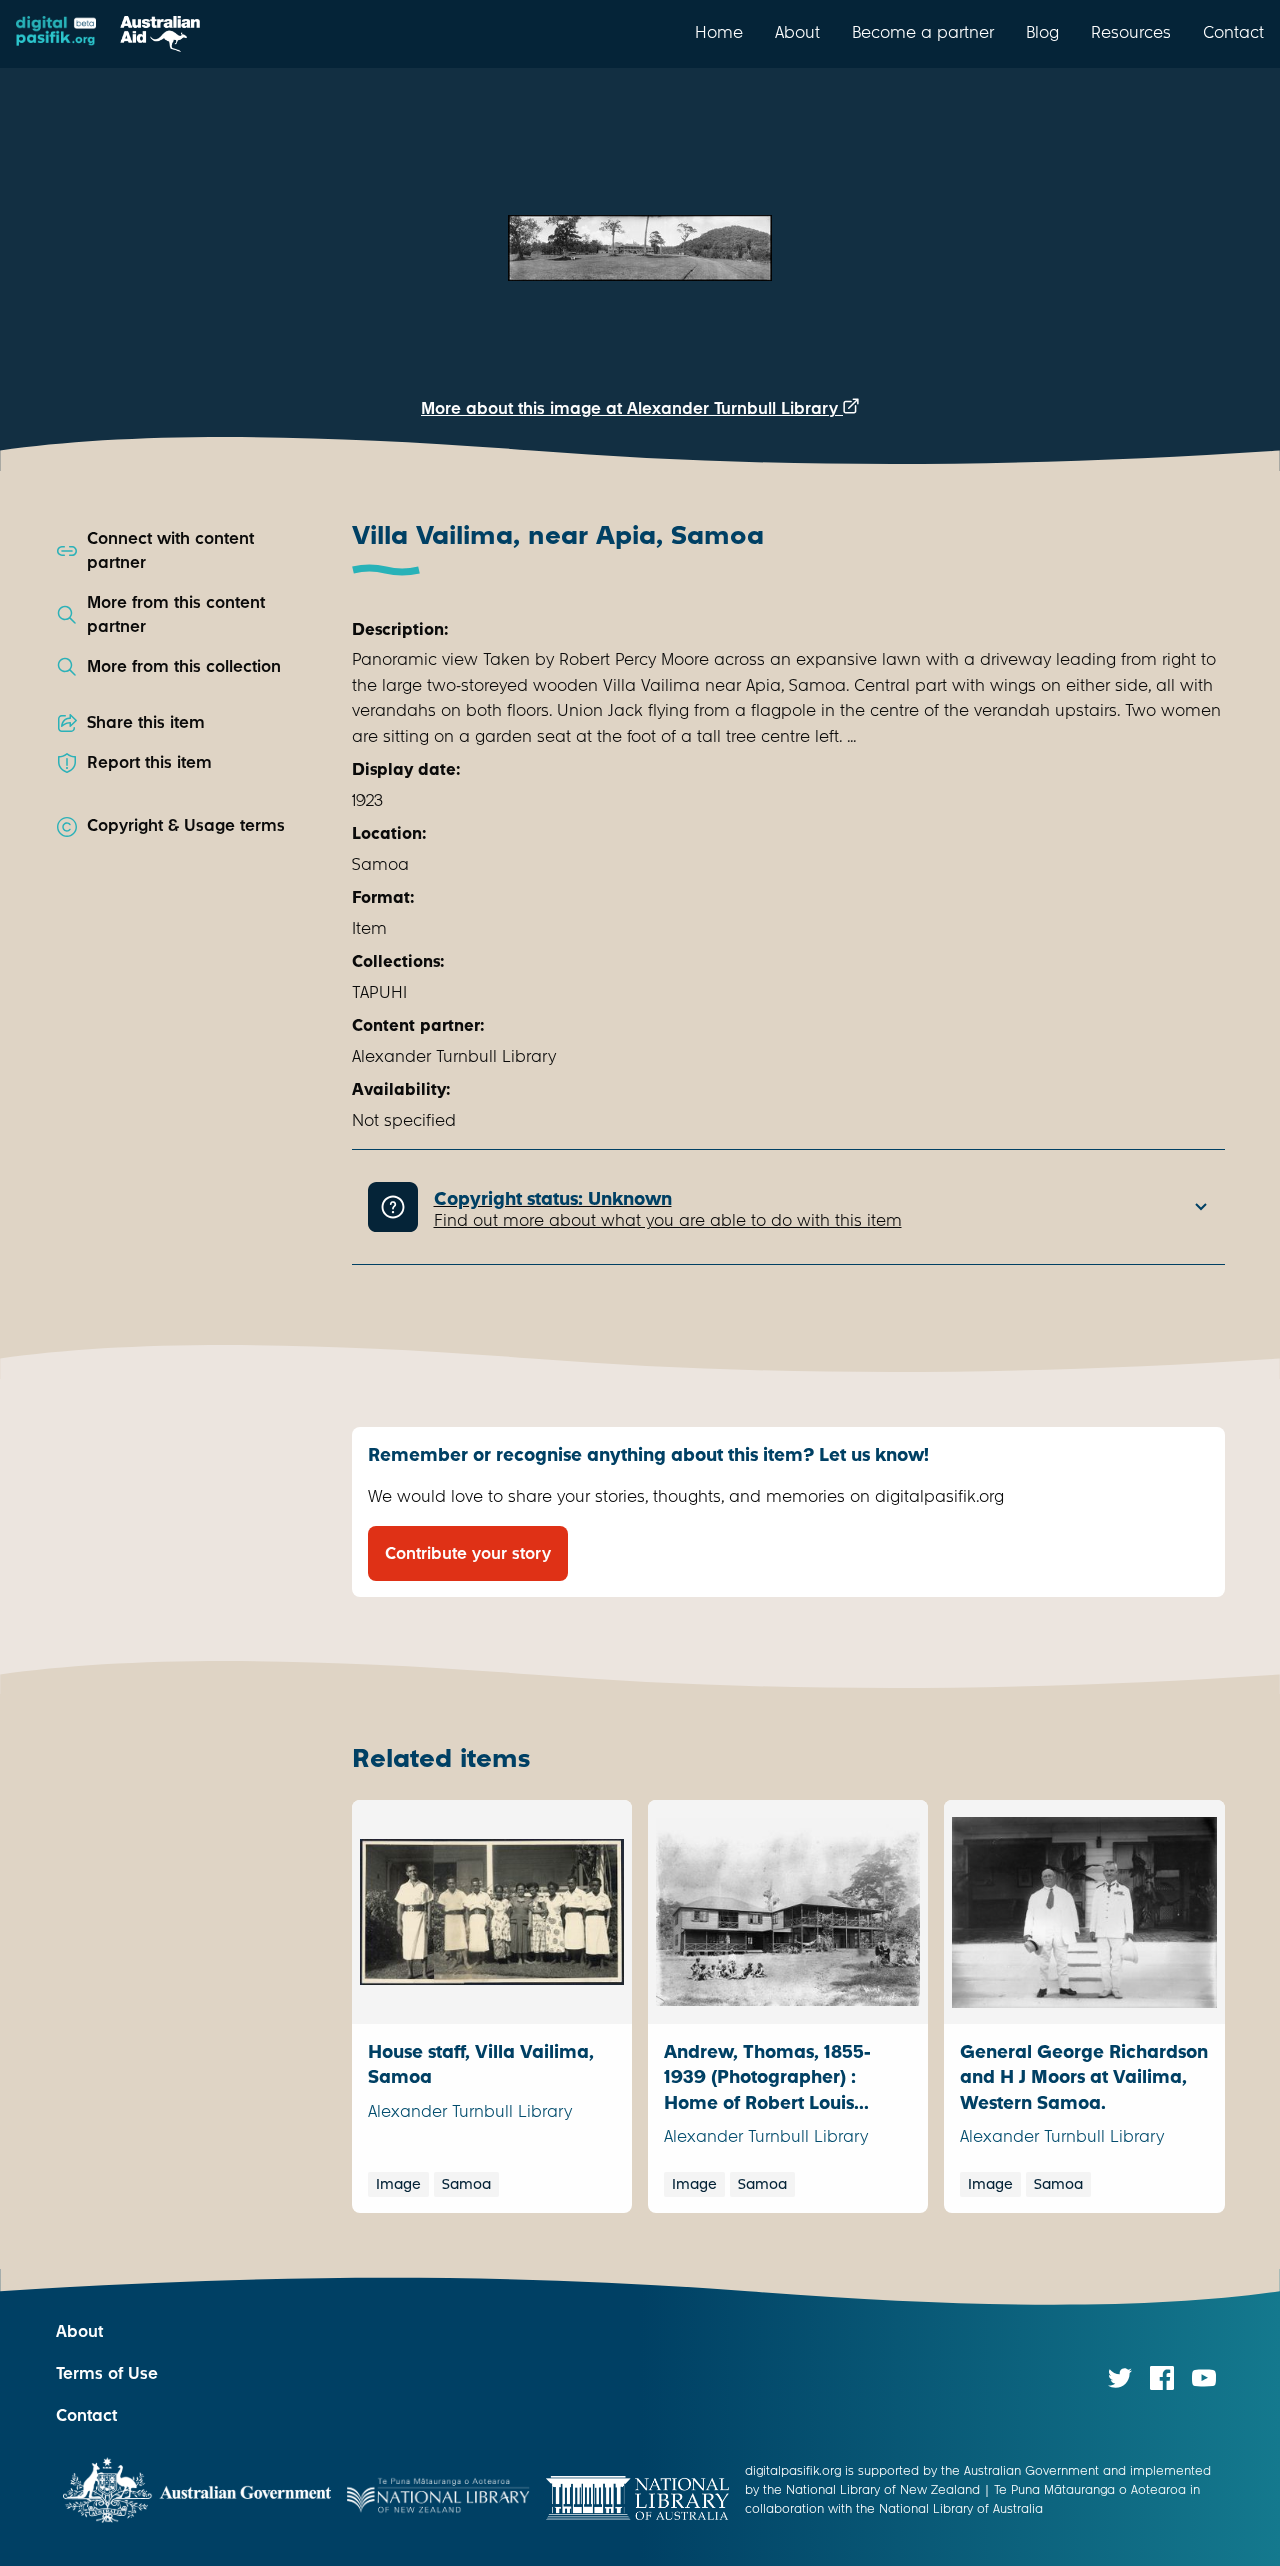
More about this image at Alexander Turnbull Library (632, 408)
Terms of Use (107, 2373)
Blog (1042, 32)
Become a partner (923, 32)
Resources (1131, 32)
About (797, 32)
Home (719, 32)
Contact (1233, 32)
